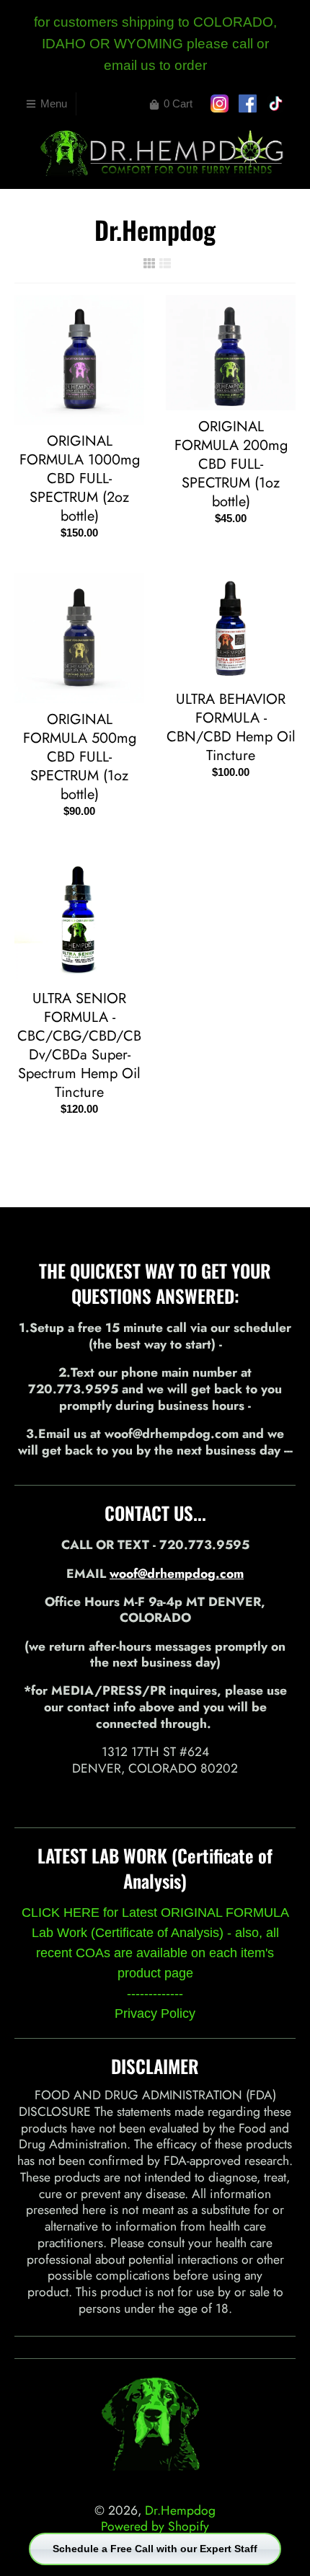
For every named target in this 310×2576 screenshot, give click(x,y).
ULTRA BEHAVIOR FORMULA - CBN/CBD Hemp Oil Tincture (231, 727)
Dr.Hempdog (180, 2510)
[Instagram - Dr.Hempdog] (155, 1797)
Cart (178, 103)
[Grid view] (149, 263)
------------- (155, 1993)
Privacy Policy (155, 2013)
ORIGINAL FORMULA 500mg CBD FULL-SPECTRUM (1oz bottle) (80, 757)
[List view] (165, 263)
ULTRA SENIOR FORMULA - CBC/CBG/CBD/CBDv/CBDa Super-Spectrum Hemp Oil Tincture (79, 1045)
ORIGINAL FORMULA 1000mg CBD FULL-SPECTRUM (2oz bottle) (80, 478)
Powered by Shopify (155, 2526)
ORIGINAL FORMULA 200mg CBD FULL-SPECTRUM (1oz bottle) (231, 464)
